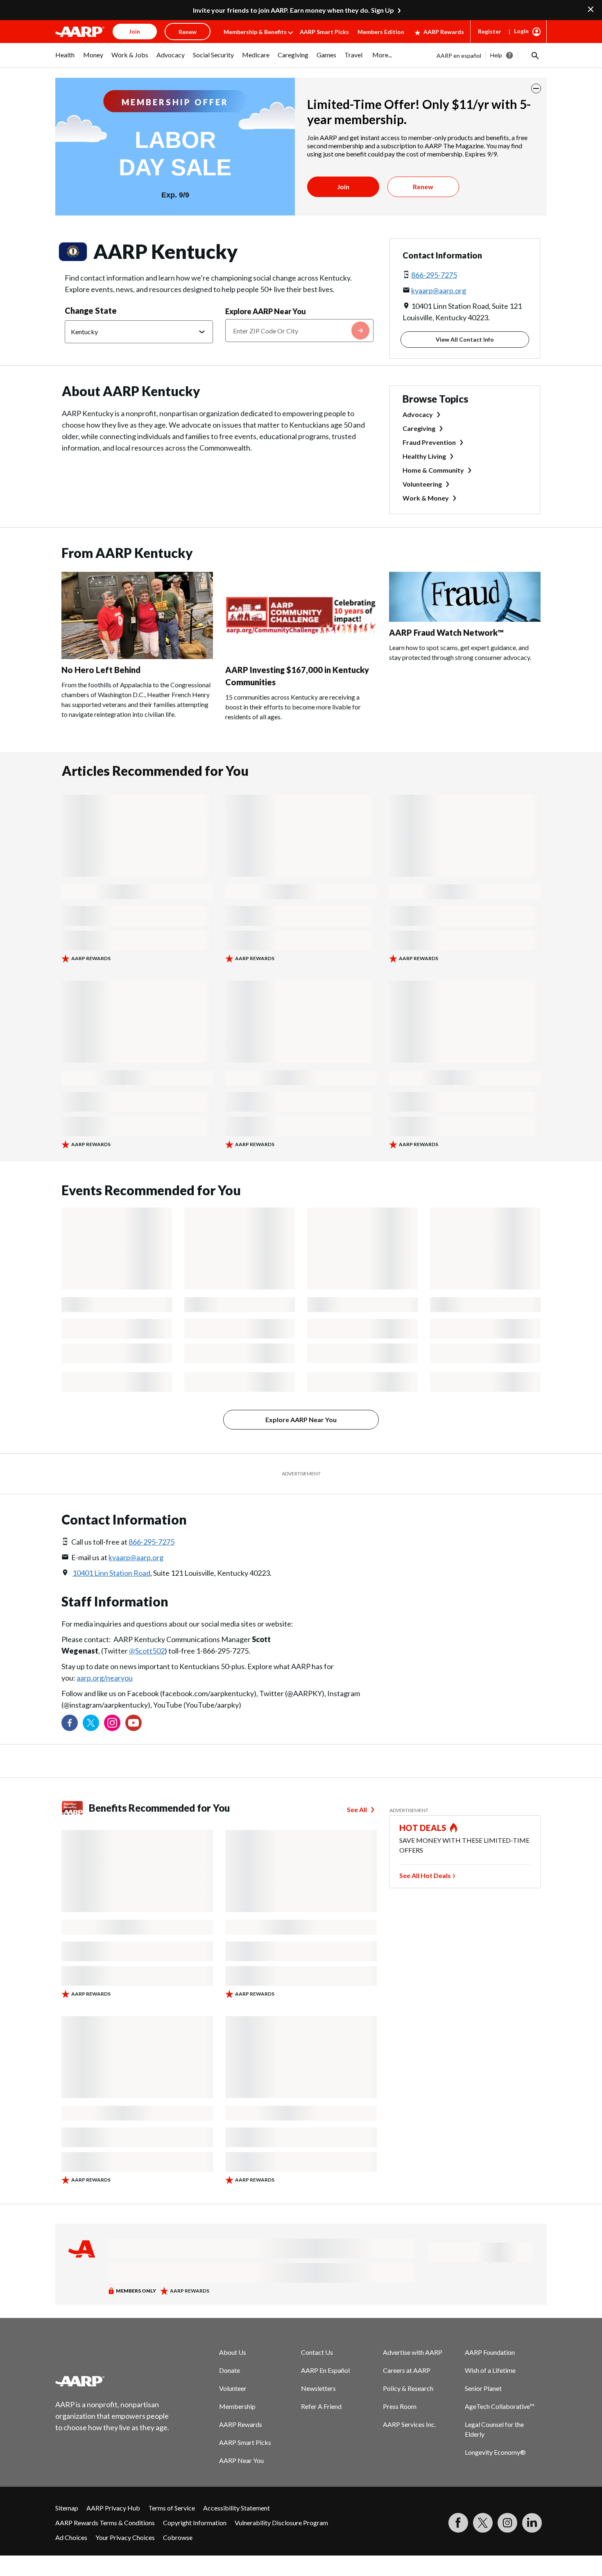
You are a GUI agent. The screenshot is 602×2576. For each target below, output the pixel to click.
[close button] (536, 88)
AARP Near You (241, 2460)
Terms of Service (172, 2508)
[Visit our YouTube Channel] (134, 1723)
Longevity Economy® (495, 2452)
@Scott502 (147, 1651)
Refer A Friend (321, 2406)
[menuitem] (65, 59)
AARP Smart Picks (324, 32)
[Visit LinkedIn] (532, 2523)
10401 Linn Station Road (111, 1573)
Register (490, 31)
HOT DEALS (423, 1828)
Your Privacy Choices (125, 2537)
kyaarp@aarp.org (439, 290)
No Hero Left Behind (101, 670)
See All (357, 1809)
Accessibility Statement (236, 2508)
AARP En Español (325, 2370)
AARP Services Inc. (409, 2424)
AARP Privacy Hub (113, 2508)
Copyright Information (195, 2523)
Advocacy (418, 414)
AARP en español (459, 56)
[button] (534, 55)
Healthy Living (424, 456)
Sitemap (67, 2508)
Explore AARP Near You (266, 311)
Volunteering (422, 484)
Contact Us (317, 2352)
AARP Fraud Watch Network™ (446, 632)
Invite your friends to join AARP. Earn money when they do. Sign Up (293, 10)
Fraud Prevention (429, 442)
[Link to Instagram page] (112, 1723)
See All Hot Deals (425, 1875)
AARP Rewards (444, 32)
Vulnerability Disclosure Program (281, 2523)
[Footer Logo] (113, 2381)
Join (343, 187)
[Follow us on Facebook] (70, 1723)
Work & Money (426, 498)
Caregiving (419, 428)
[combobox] (299, 331)
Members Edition (381, 32)
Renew (423, 187)
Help (496, 55)
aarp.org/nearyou (105, 1678)
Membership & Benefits (255, 32)
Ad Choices (71, 2537)
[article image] (137, 656)
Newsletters (318, 2388)
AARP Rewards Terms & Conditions (105, 2523)
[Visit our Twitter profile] (91, 1723)
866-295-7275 (434, 275)
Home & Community (433, 470)
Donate (230, 2370)
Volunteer (233, 2388)
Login (521, 31)
